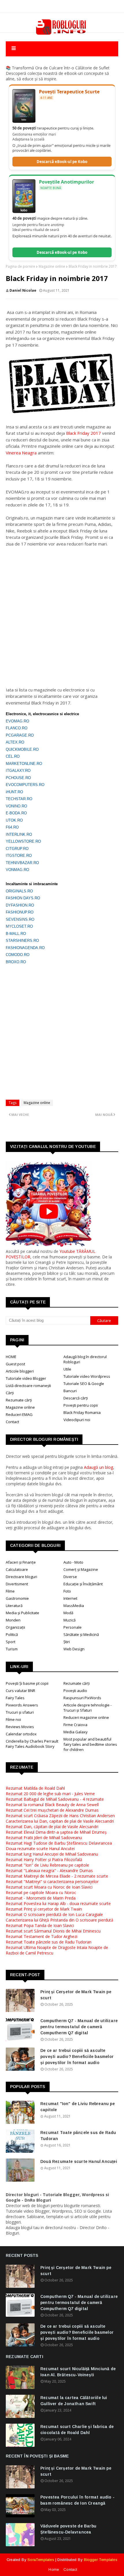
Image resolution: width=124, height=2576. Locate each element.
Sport (11, 1642)
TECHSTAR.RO (19, 799)
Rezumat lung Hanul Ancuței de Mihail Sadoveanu (52, 1854)
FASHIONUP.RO (20, 912)
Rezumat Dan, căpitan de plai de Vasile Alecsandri (52, 1827)
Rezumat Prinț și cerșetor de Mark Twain (44, 1909)
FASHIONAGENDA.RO (25, 948)
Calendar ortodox (21, 1734)
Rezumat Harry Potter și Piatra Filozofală (44, 1860)
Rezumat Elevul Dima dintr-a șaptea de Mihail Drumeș (56, 1832)
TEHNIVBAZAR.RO (22, 863)
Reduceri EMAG (19, 1414)
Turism (12, 1649)
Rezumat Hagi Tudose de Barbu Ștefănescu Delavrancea (59, 1843)
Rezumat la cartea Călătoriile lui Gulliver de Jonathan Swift (74, 2401)
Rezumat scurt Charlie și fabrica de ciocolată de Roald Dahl (77, 2430)
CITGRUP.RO (17, 849)
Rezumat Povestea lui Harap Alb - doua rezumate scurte (58, 1903)
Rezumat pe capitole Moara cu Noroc (41, 1892)
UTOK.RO (14, 820)
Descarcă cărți (76, 1398)
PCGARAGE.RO (20, 735)
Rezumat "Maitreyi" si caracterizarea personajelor (52, 1881)
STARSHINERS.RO (22, 941)
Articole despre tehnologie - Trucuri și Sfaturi (88, 1708)
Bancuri (70, 1391)
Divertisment (17, 1584)
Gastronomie (17, 1598)
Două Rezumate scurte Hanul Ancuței (79, 2161)
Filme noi (13, 1719)
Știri (67, 1642)
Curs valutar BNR (20, 1691)
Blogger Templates (101, 2560)
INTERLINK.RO (19, 834)
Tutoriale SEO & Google (84, 1384)
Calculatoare (17, 1569)
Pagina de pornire (20, 266)
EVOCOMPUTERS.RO (25, 785)
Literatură (14, 1606)
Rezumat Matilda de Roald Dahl (35, 1788)
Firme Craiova (75, 1725)
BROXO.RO (16, 962)
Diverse (70, 1577)
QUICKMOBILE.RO (22, 749)
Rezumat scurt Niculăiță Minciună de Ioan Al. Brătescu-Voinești (78, 2372)
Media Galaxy (76, 1732)
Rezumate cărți (19, 1400)
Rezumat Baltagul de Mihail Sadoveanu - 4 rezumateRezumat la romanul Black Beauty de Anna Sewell (55, 1802)
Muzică (69, 1620)
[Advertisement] (62, 613)
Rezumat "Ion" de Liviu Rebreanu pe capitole (47, 1865)
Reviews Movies (20, 1727)
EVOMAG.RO (17, 721)
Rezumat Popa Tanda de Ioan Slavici (40, 1925)
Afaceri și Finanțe (21, 1562)
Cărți (10, 1393)
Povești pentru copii (81, 1405)
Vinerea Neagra (21, 453)
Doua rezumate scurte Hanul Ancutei (40, 1849)
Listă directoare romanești (28, 1386)
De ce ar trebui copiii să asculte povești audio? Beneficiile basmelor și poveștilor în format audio (77, 2057)
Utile (67, 1369)
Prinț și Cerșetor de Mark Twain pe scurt (76, 1995)
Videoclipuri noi (77, 1420)
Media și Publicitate (22, 1613)
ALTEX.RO (15, 742)
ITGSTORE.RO (19, 856)
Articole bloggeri (20, 1371)
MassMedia (74, 1606)
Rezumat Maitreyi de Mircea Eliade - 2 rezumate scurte (57, 1876)
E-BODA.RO (16, 813)
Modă (68, 1613)
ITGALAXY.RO (18, 771)
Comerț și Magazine (81, 1569)
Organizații (15, 1627)
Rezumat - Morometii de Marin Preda (41, 1898)
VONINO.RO (16, 806)
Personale (73, 1627)
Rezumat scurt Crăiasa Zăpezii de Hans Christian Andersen (60, 1816)
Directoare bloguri (21, 1577)
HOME (11, 1357)
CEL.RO (13, 756)
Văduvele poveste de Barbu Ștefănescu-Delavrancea (68, 2529)
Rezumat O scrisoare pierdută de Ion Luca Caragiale (54, 1914)
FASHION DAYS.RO (23, 898)
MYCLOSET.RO (19, 926)
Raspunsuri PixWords (82, 1698)
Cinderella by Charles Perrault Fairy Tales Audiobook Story (32, 1744)
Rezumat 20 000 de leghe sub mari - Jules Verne (50, 1794)
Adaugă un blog (98, 1467)
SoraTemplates (41, 2560)
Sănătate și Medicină (81, 1634)
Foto (67, 1591)
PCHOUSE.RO (18, 778)
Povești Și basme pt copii (27, 1683)
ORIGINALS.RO (19, 891)
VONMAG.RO (17, 870)
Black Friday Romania (82, 1412)
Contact (12, 1422)
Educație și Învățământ (83, 1584)
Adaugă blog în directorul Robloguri (85, 1359)
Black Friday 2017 (83, 433)
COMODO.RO (18, 955)
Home (54, 2569)
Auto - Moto (73, 1562)
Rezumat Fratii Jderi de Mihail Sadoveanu (44, 1838)
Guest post (15, 1364)
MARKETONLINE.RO (24, 764)
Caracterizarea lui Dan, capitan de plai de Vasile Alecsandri (60, 1821)
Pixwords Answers (22, 1705)
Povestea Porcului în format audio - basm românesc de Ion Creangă (77, 2500)
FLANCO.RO (17, 728)
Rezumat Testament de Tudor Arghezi (42, 1936)
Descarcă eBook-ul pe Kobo (62, 162)
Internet (70, 1598)
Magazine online (52, 266)
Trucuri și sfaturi (20, 1712)
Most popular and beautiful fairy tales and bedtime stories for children (90, 1744)
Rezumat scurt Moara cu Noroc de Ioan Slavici (49, 1887)
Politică (12, 1634)
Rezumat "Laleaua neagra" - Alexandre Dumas (49, 1870)
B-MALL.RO (16, 934)
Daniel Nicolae (23, 290)
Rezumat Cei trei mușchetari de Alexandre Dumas (52, 1810)
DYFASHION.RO (20, 905)
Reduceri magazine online (86, 1717)
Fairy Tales (15, 1698)
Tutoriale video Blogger (26, 1378)
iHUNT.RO (14, 792)
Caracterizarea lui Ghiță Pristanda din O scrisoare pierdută (60, 1920)
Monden (13, 1620)
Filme (10, 1591)
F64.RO (12, 827)
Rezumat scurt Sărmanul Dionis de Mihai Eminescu (53, 1931)
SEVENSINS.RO (20, 919)
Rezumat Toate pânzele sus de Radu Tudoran (49, 1942)
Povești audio (75, 1691)
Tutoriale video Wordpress (87, 1376)
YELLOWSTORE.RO (23, 841)
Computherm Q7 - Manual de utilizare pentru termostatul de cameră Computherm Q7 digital (79, 2027)
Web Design (74, 1649)
